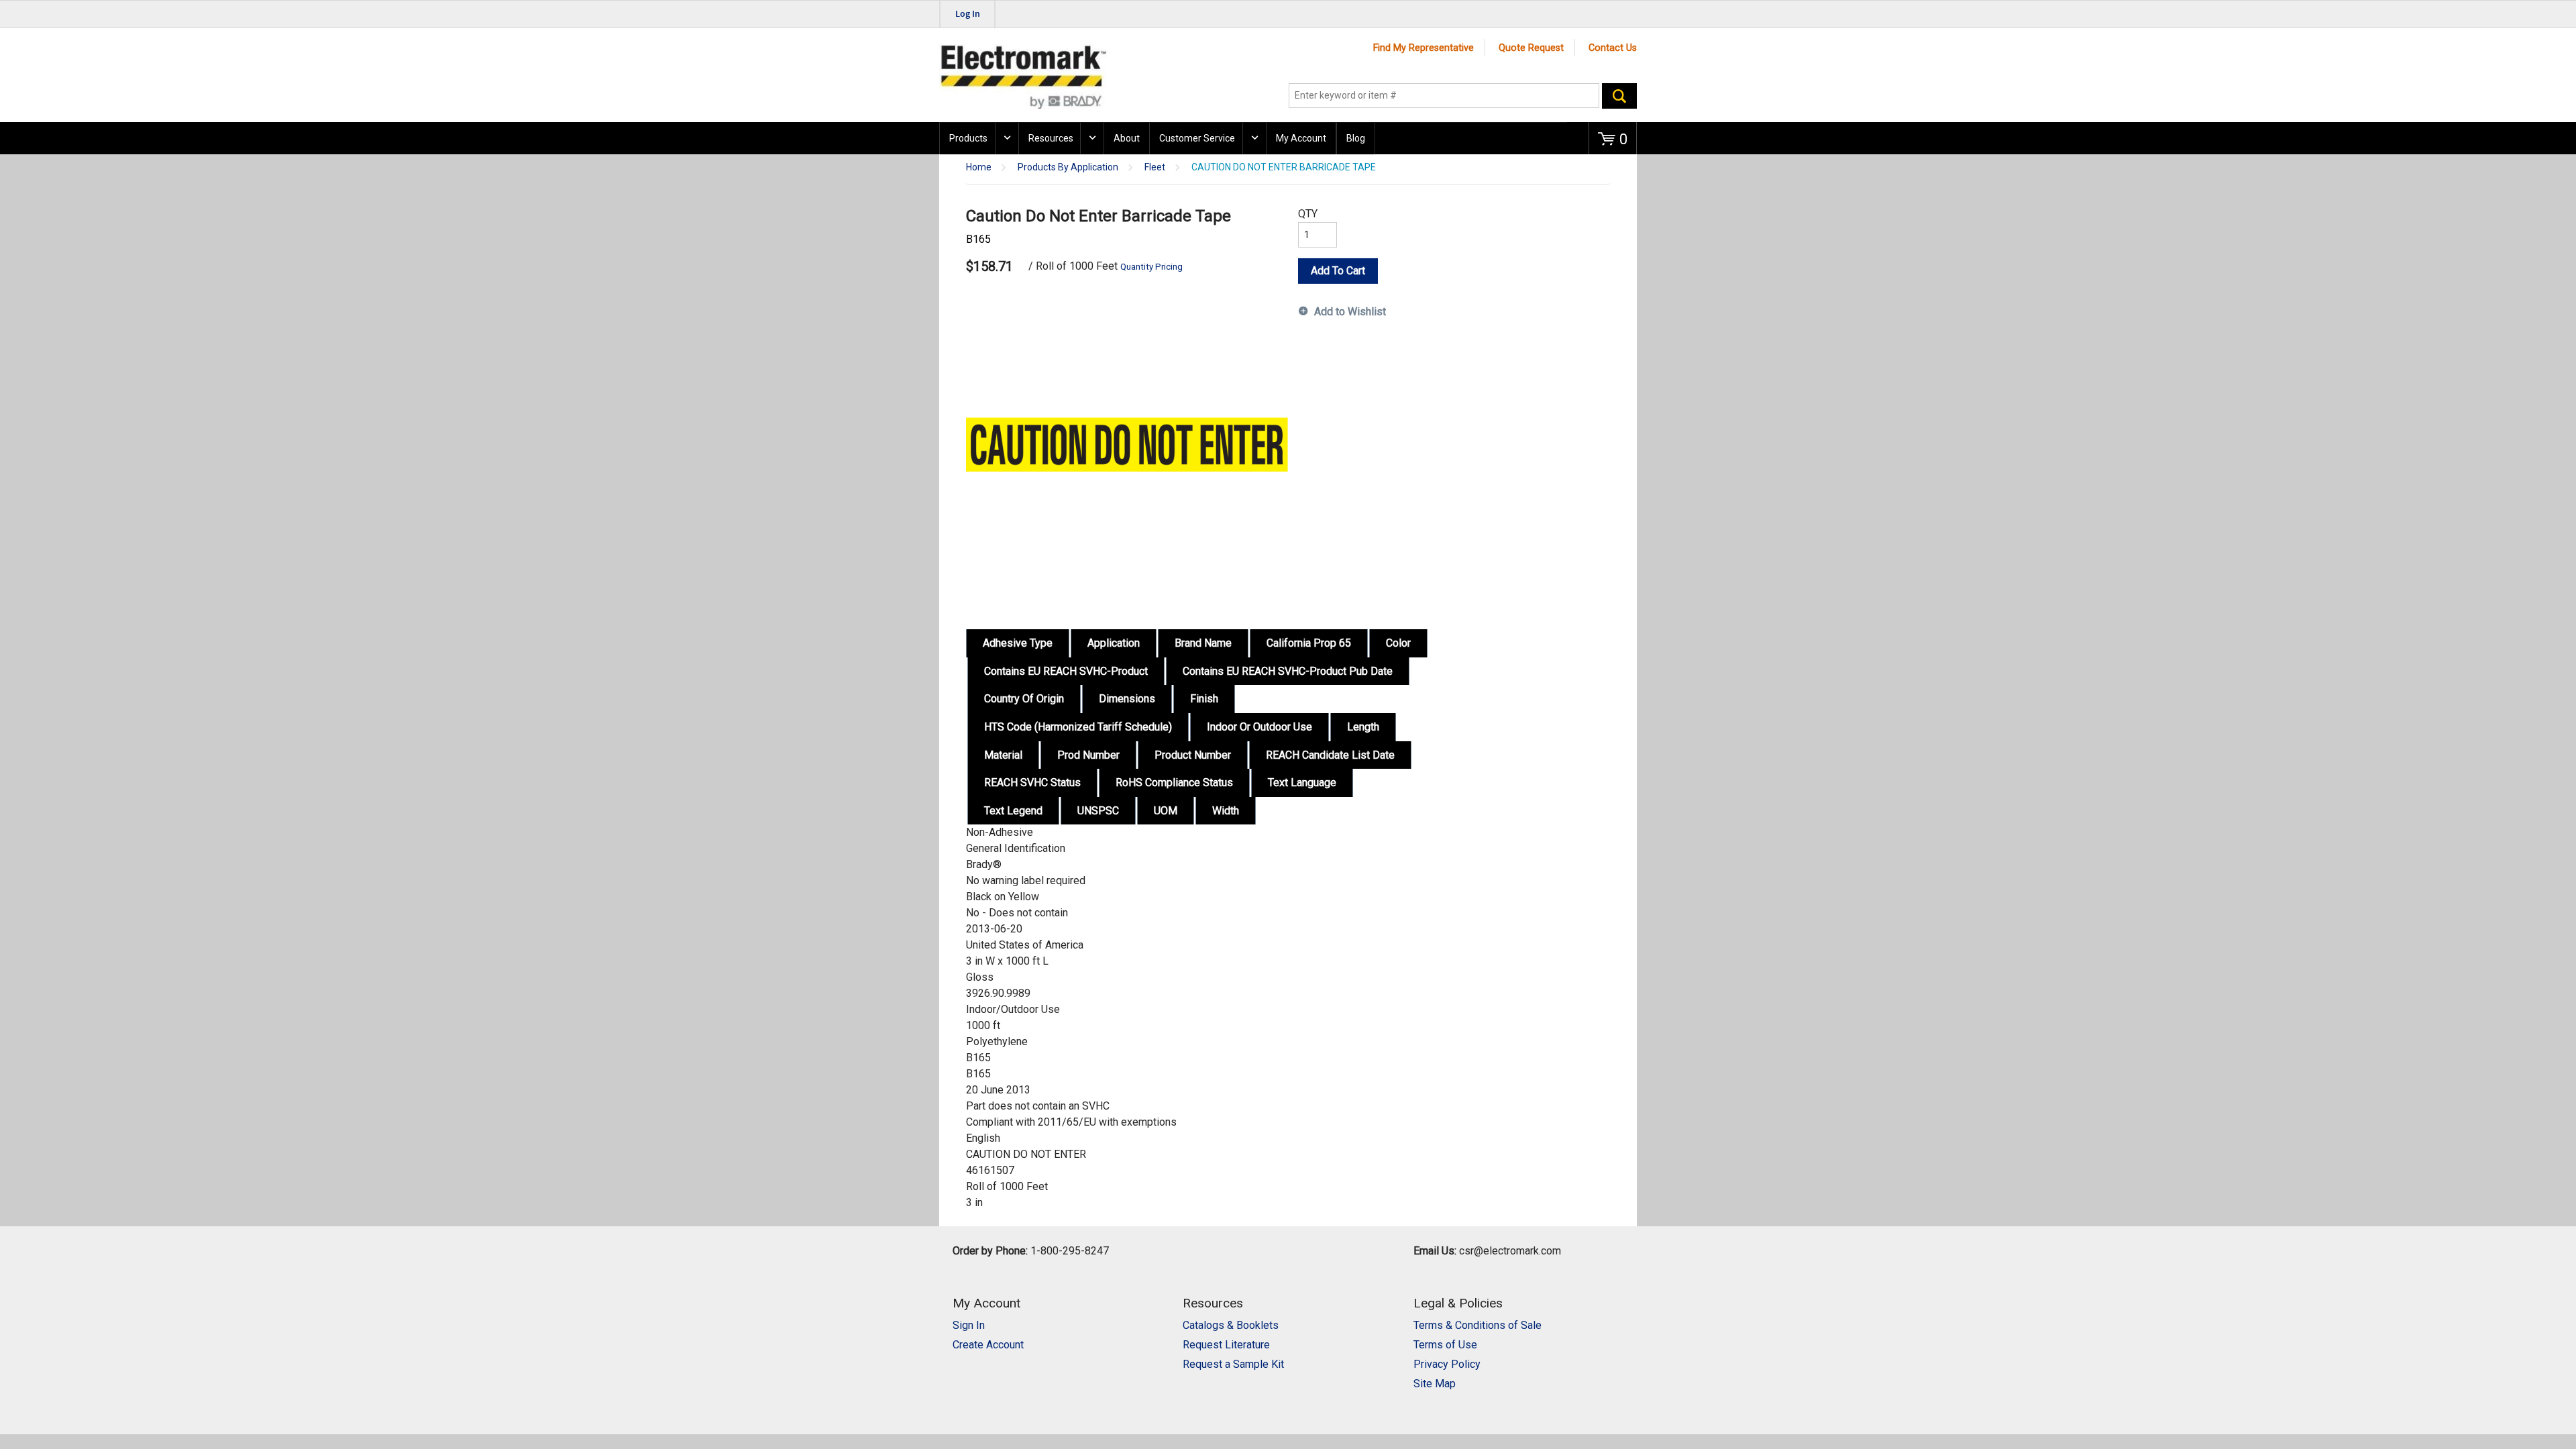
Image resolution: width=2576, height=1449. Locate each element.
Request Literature (1226, 1345)
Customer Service (1197, 138)
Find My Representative (1424, 48)
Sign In (969, 1325)
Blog (1356, 138)
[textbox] (1444, 96)
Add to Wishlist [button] (1350, 312)
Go (1619, 96)
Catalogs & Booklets (1231, 1325)
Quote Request (1531, 48)
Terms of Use (1445, 1345)
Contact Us (1613, 48)
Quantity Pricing (1151, 267)
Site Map (1435, 1384)
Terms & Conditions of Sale (1478, 1325)
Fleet (1155, 167)
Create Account (988, 1345)
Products (968, 138)
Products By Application (1068, 167)
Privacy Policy (1447, 1364)
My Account (1301, 138)
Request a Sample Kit (1233, 1364)
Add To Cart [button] (1338, 271)
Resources (1051, 138)
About (1127, 138)
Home (979, 167)
